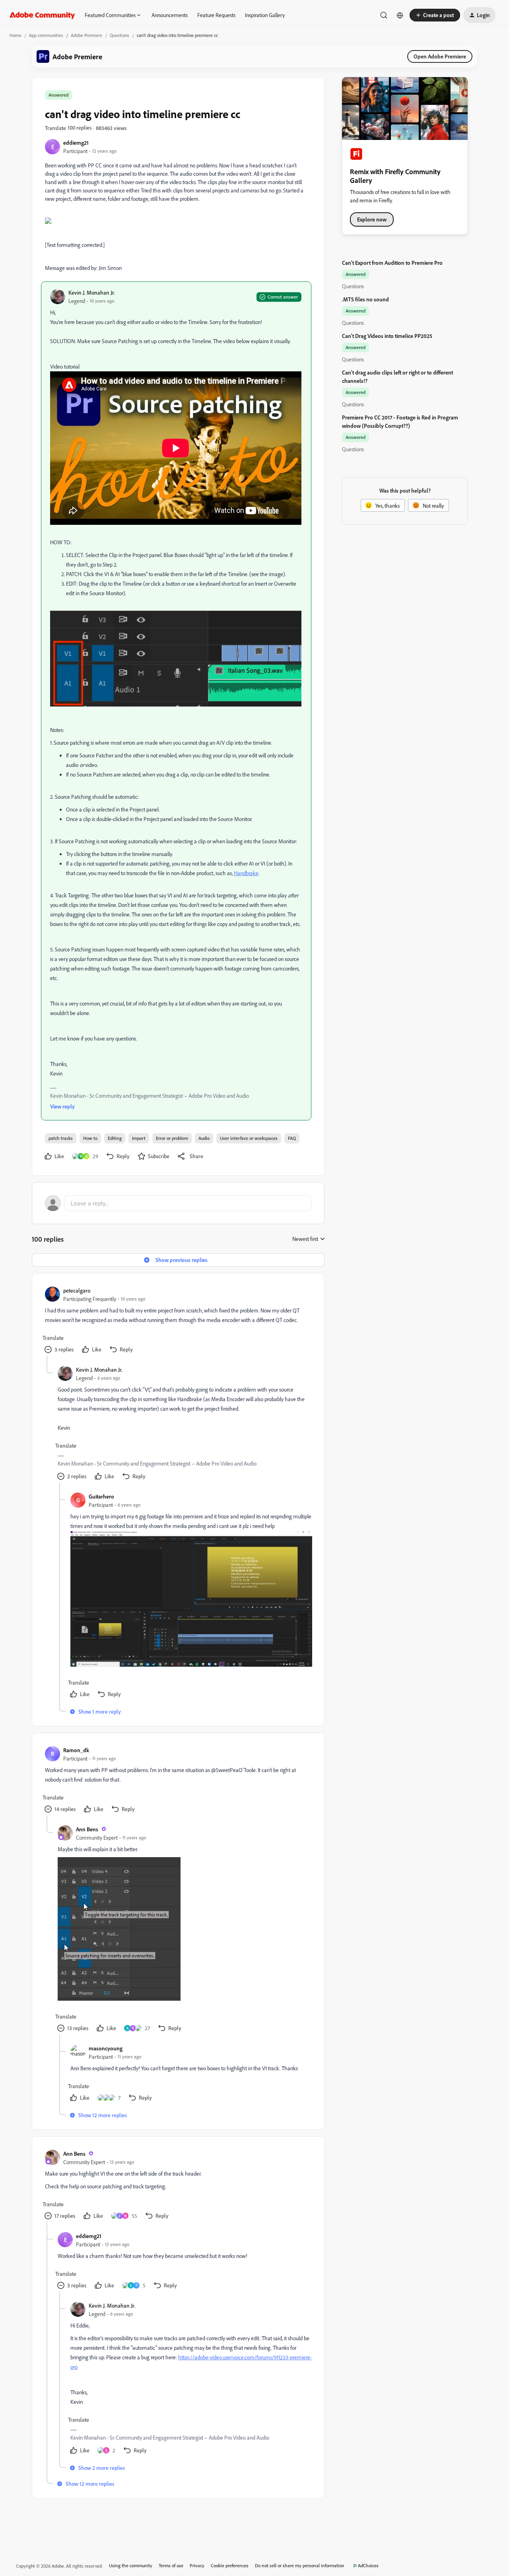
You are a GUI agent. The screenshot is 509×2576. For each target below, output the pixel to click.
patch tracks (61, 1138)
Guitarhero (101, 1496)
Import (139, 1138)
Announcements (170, 15)
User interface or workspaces (249, 1138)
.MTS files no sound (365, 299)
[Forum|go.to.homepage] (42, 15)
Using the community (131, 2565)
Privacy (197, 2565)
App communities (46, 35)
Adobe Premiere (86, 35)
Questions (119, 35)
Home (16, 35)
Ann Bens (87, 1829)
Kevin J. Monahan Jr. (92, 292)
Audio (204, 1138)
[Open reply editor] (178, 1203)
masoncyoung (106, 2048)
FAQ (292, 1138)
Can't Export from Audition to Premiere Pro (392, 263)
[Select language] (400, 15)
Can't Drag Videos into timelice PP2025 (387, 336)
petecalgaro (77, 1290)
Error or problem (172, 1138)
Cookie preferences (230, 2565)
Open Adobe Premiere (440, 56)
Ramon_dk (76, 1750)
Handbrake (246, 873)
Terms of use (171, 2565)
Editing (115, 1138)
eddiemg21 (76, 143)
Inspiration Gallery (265, 15)
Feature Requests (216, 15)
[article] (178, 1321)
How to (90, 1138)
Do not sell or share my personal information (300, 2565)
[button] (435, 15)
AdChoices (368, 2565)
